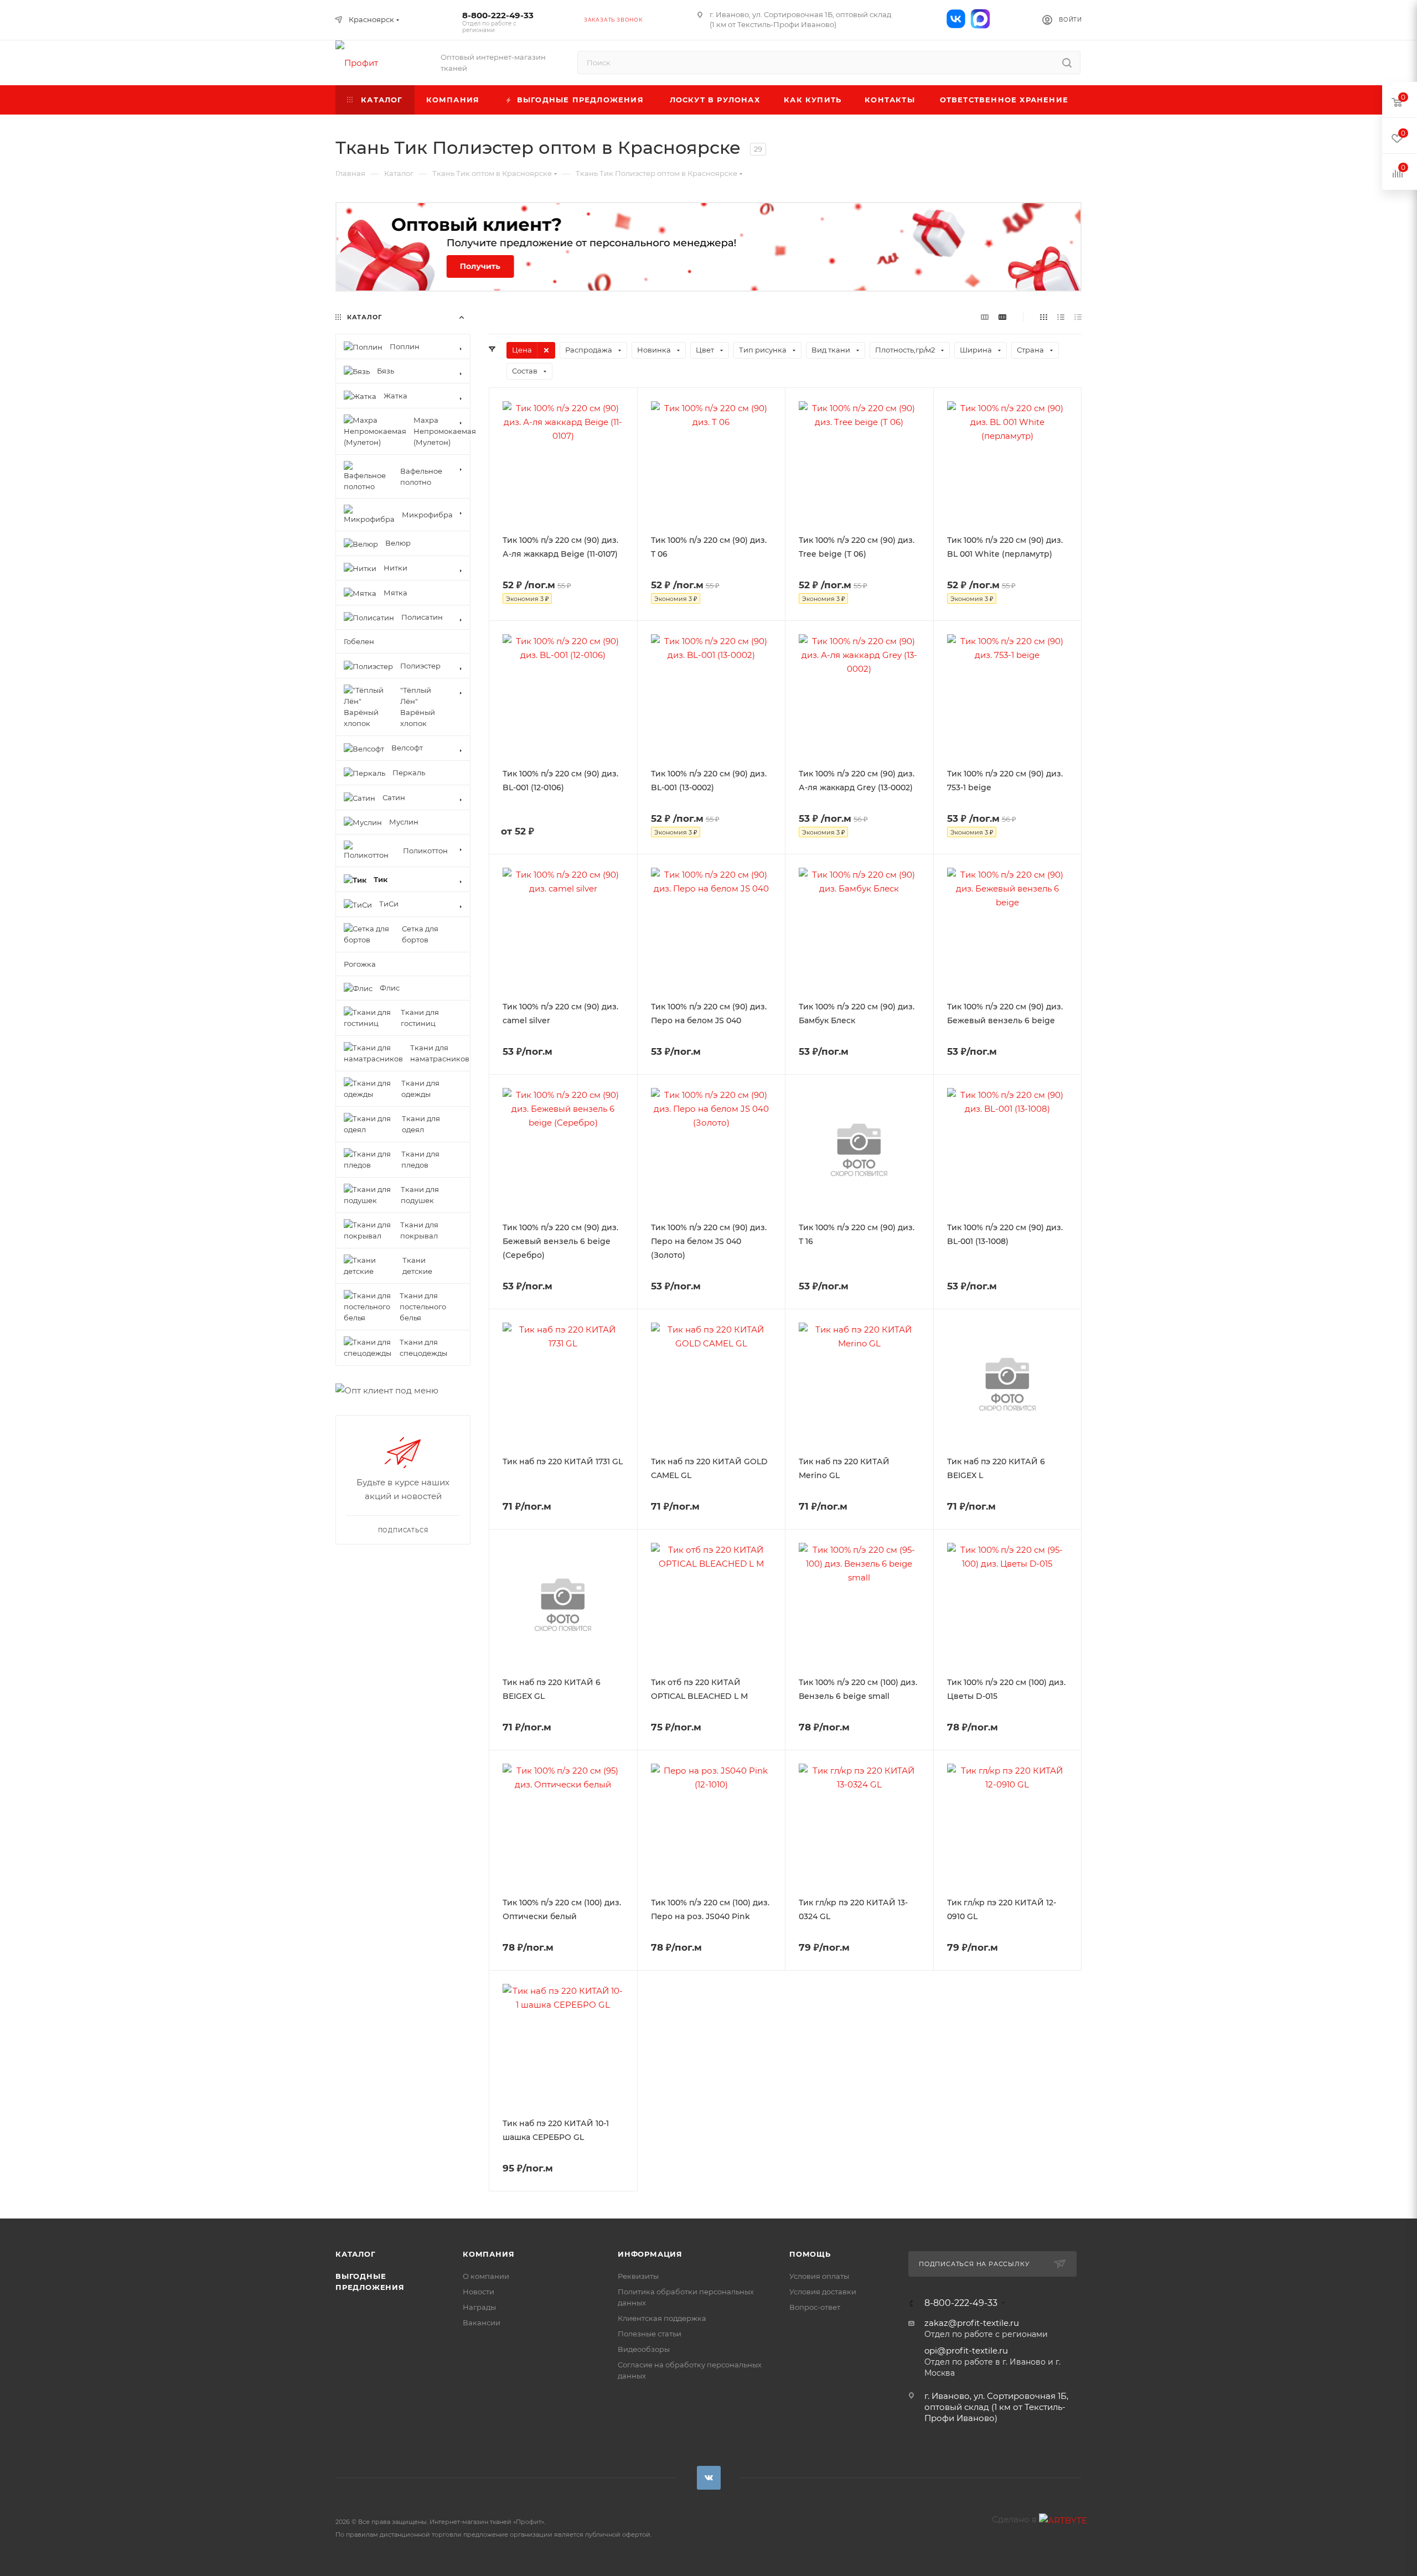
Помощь (810, 2254)
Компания (488, 2254)
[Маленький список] (985, 317)
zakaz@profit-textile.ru (972, 2323)
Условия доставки (823, 2292)
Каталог (356, 2254)
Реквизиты (638, 2276)
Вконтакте (709, 2478)
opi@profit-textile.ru (966, 2350)
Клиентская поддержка (662, 2318)
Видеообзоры (644, 2349)
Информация (650, 2254)
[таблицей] (1078, 317)
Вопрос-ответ (815, 2307)
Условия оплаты (819, 2276)
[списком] (1061, 317)
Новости (479, 2292)
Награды (479, 2307)
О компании (486, 2276)
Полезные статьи (650, 2334)
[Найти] (1067, 63)
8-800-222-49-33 (498, 22)
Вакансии (482, 2323)
